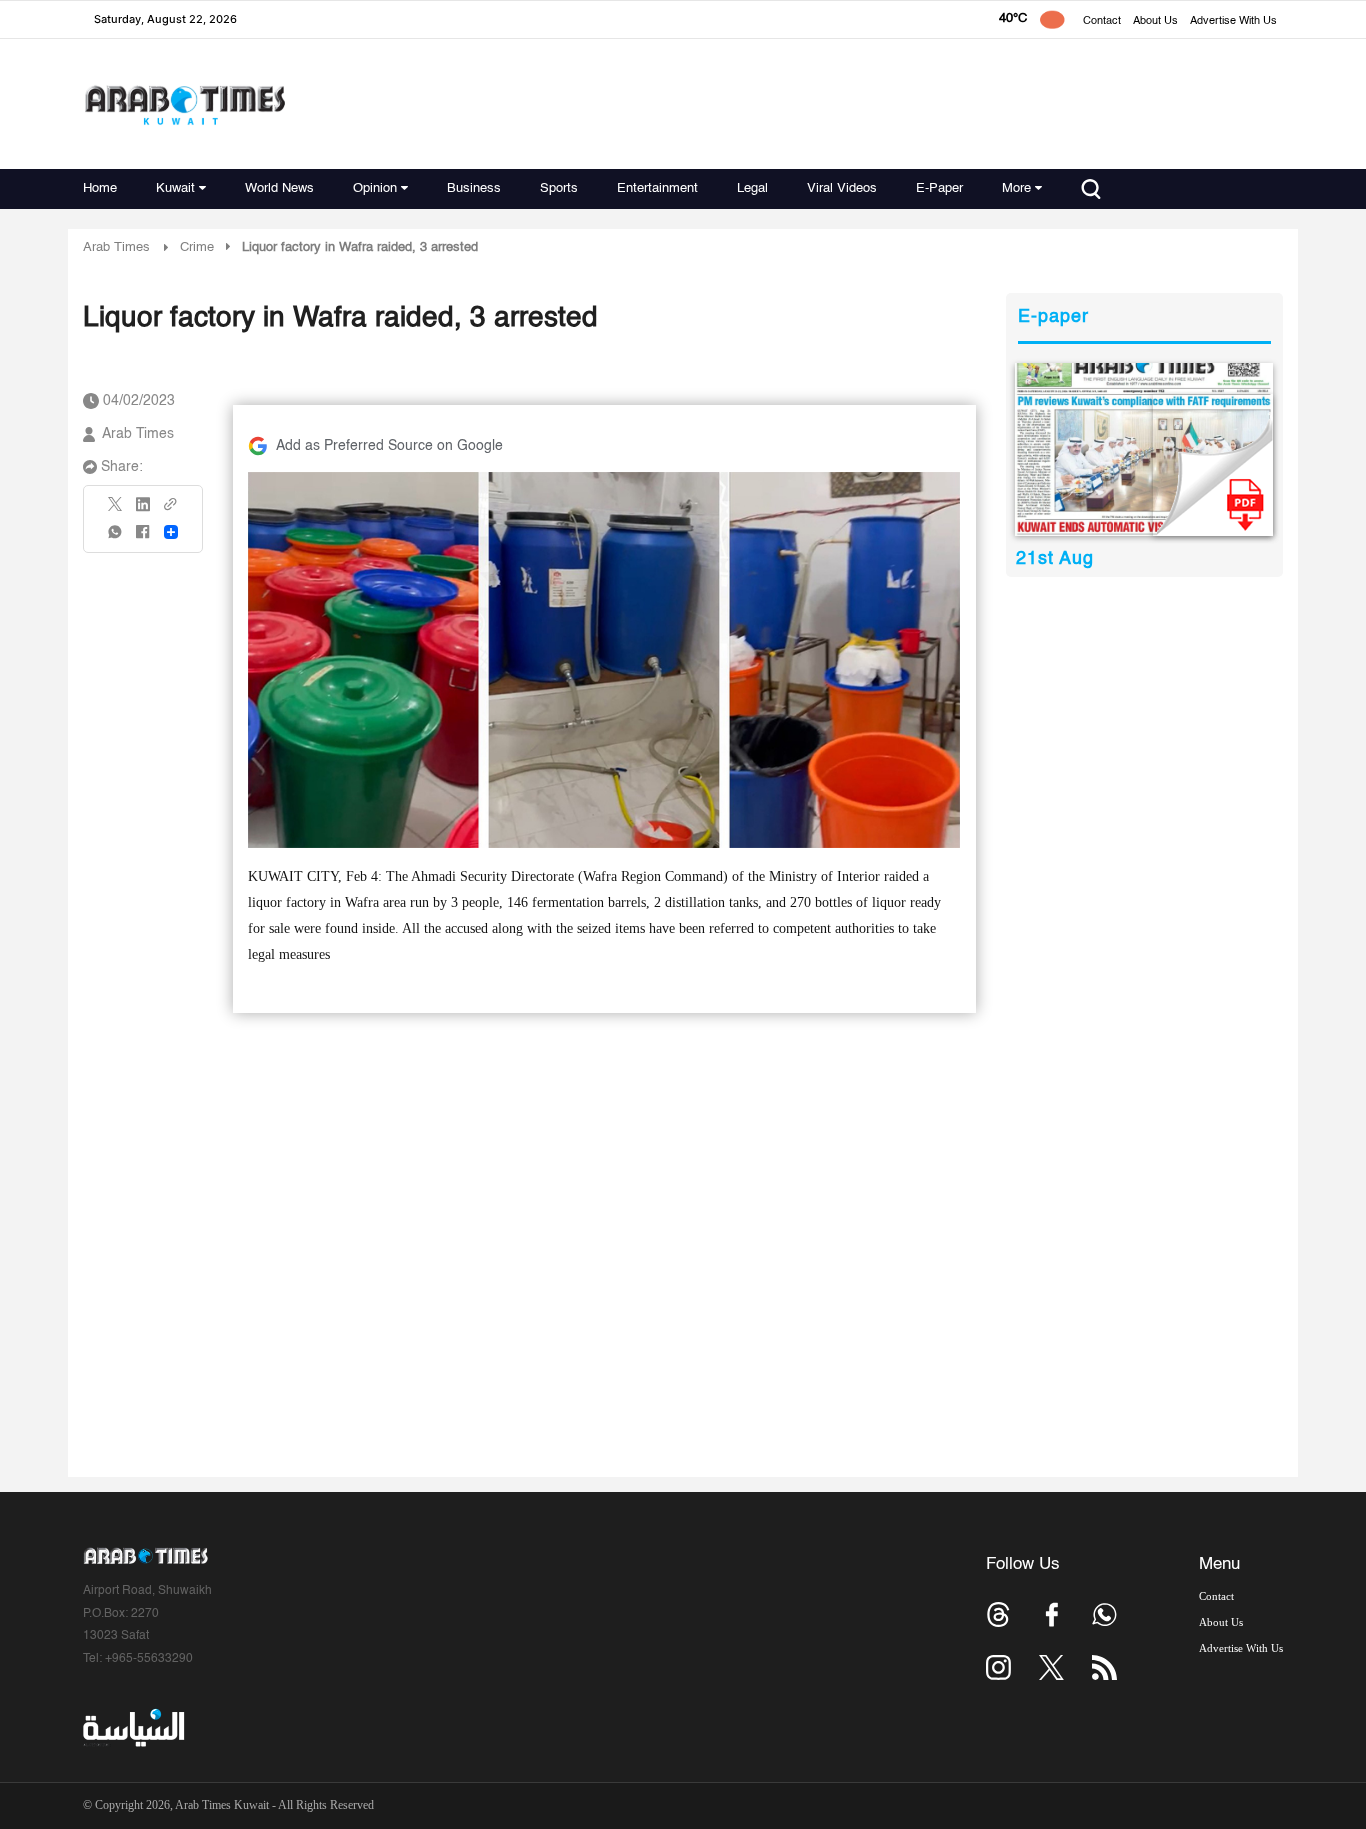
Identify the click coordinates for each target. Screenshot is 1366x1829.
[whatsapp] (116, 538)
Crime (197, 247)
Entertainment (657, 188)
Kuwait (175, 188)
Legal (752, 188)
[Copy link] (171, 510)
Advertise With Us (1233, 21)
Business (474, 188)
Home (100, 188)
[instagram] (998, 1667)
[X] (116, 510)
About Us (1155, 21)
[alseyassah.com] (132, 1728)
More (1016, 188)
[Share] (171, 532)
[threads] (998, 1614)
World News (279, 188)
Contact (1102, 21)
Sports (559, 188)
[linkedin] (143, 511)
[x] (1051, 1667)
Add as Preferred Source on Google (389, 446)
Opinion (375, 188)
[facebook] (143, 538)
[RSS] (1104, 1667)
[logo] (184, 104)
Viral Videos (842, 188)
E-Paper (939, 188)
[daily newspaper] (1144, 449)
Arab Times (116, 247)
